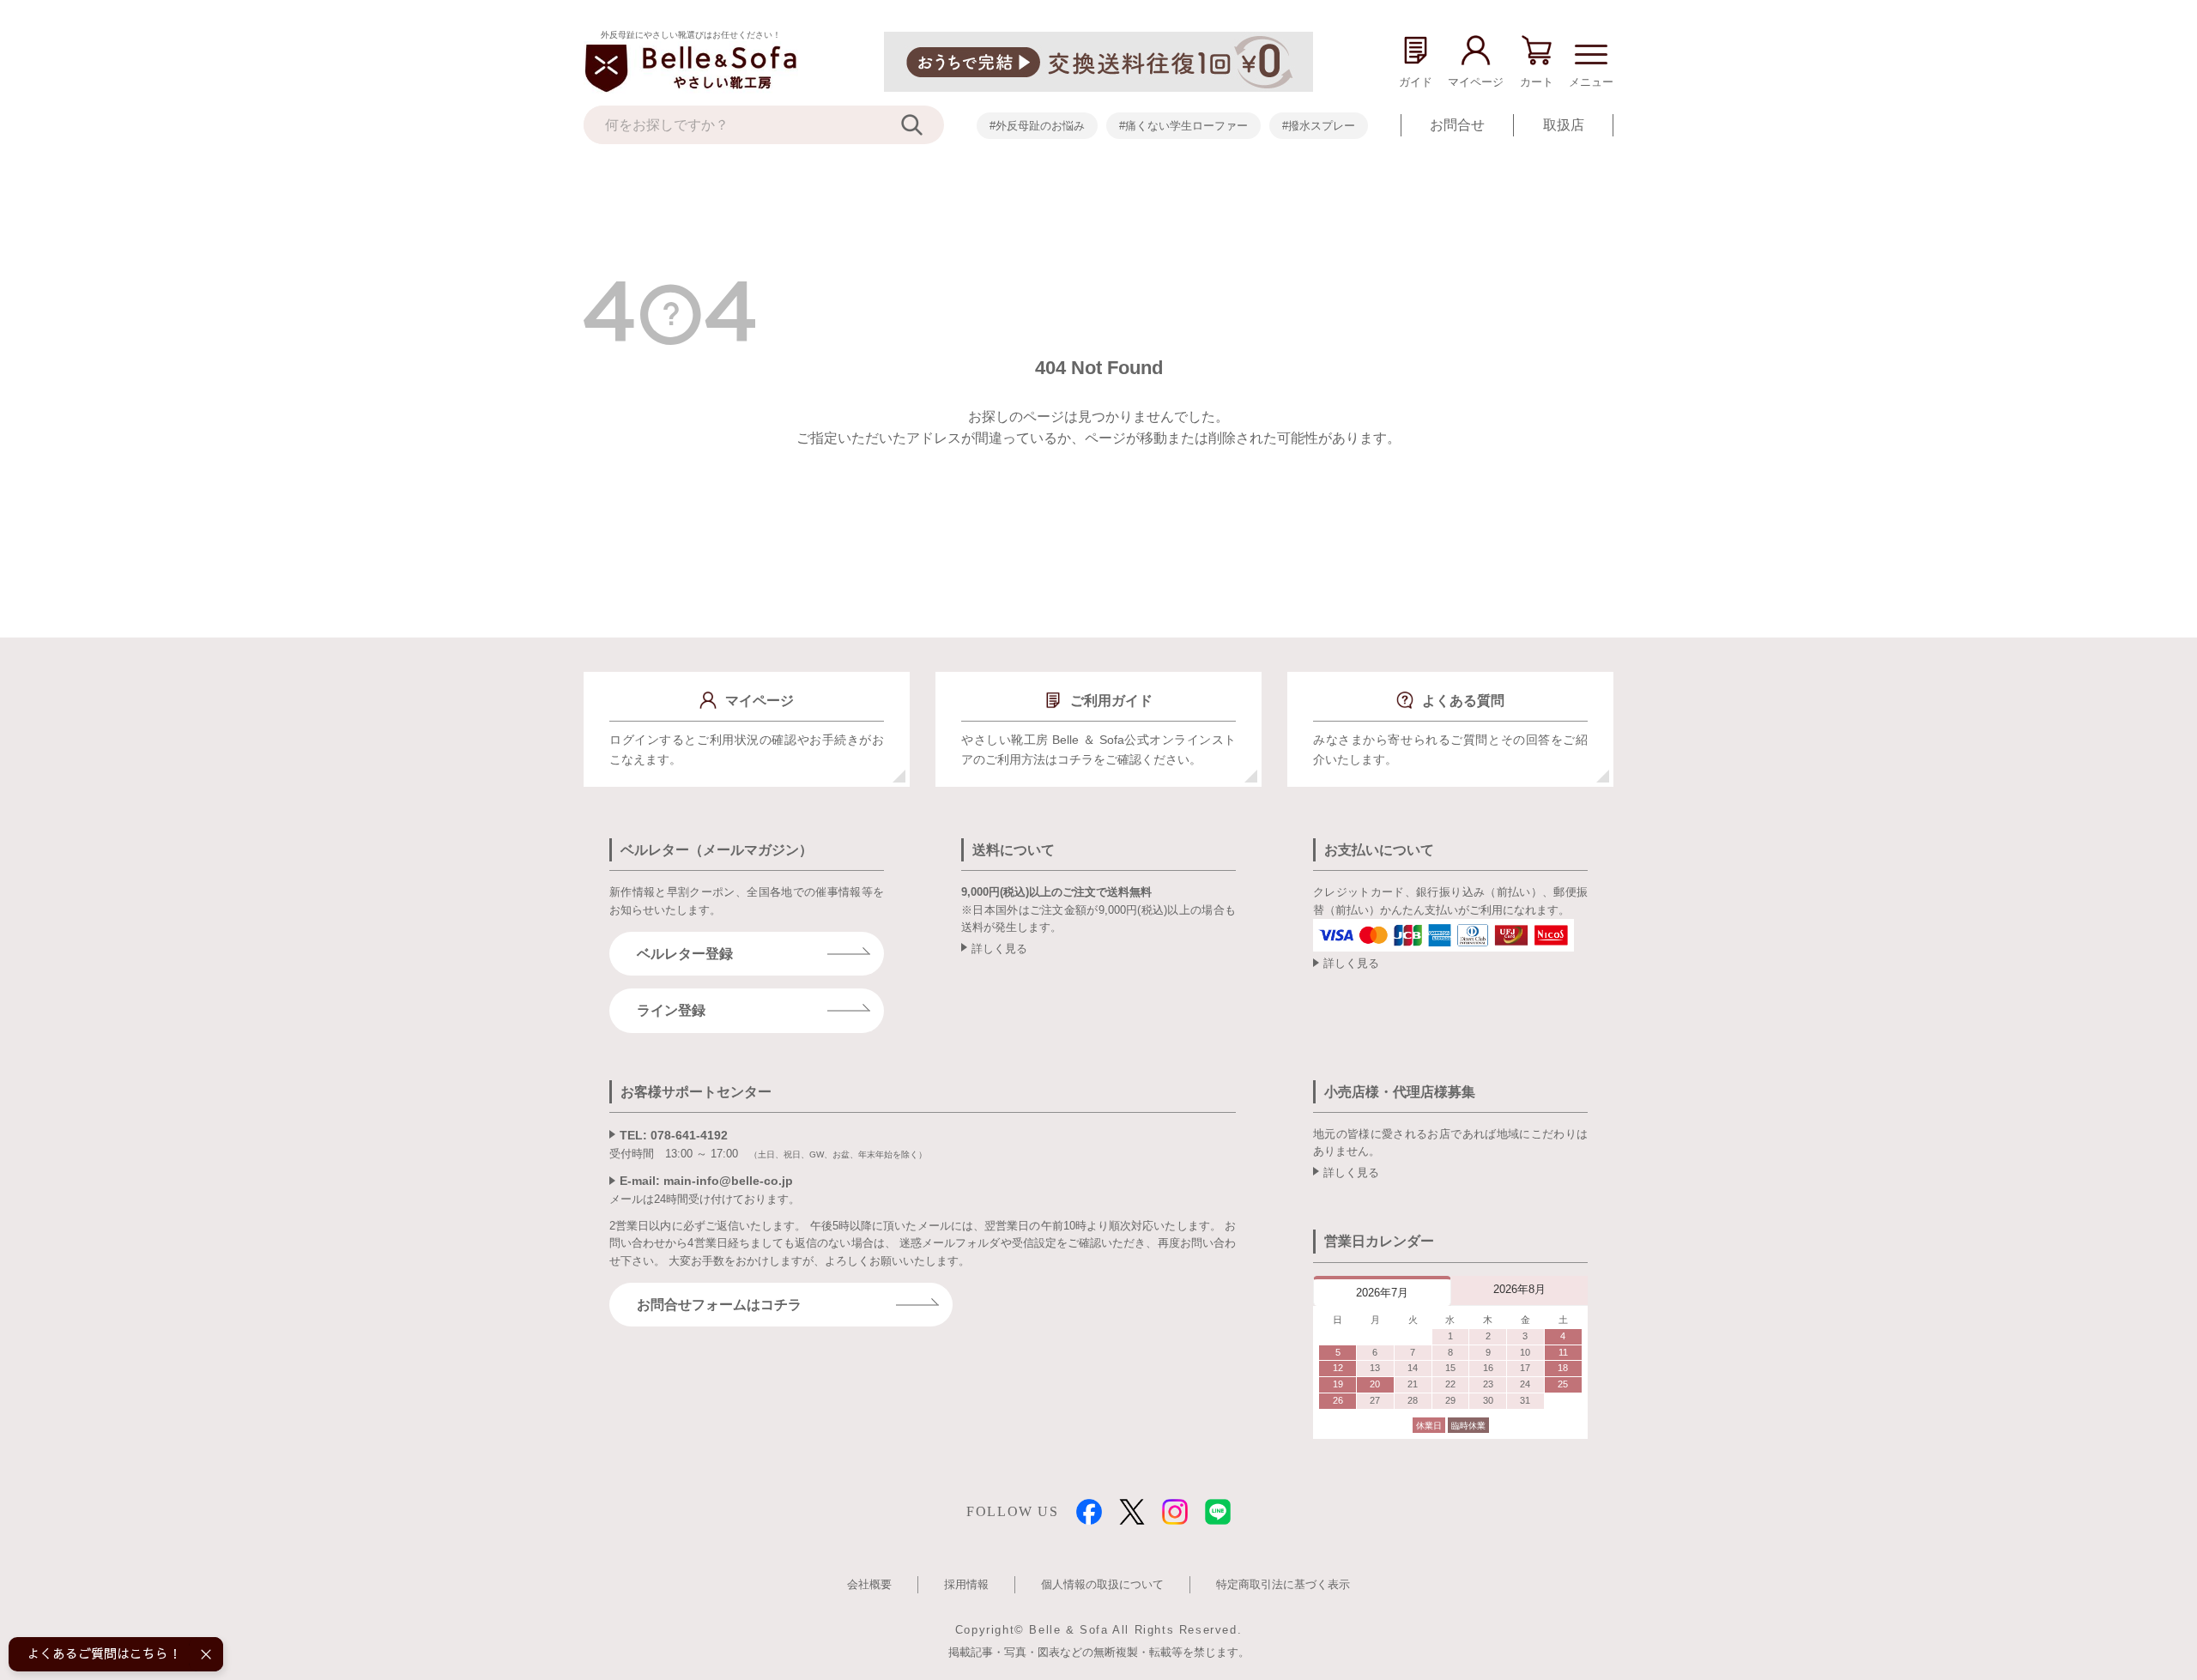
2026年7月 (1382, 1293)
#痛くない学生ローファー (1183, 126)
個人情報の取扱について (1102, 1584)
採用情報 (966, 1584)
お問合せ (1457, 125)
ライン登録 (671, 1010)
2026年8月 (1519, 1289)
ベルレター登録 (685, 954)
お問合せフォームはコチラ (719, 1305)
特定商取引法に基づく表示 (1283, 1584)
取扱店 (1564, 125)
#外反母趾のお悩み (1037, 126)
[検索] (923, 125)
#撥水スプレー (1319, 126)
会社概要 (869, 1584)
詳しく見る (999, 949)
